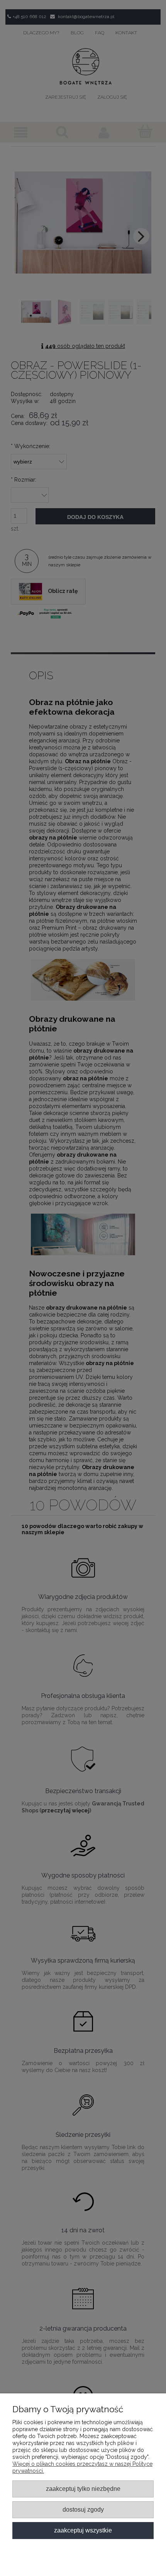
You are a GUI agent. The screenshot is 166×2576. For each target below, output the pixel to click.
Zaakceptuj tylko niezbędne (83, 2489)
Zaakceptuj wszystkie (83, 2530)
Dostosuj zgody (83, 2509)
